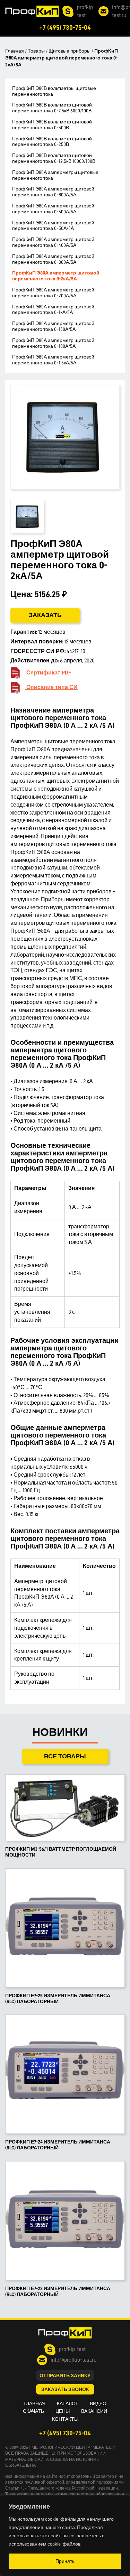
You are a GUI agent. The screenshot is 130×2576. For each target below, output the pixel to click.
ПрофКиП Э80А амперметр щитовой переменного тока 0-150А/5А (53, 326)
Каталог (68, 2403)
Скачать (33, 2411)
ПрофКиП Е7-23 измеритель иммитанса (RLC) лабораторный (58, 2291)
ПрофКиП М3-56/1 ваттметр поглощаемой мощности (61, 1852)
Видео (98, 2403)
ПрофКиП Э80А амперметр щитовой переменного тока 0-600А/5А (53, 209)
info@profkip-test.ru (73, 2360)
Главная (15, 51)
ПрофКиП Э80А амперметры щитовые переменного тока (55, 175)
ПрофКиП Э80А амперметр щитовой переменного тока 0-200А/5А (53, 293)
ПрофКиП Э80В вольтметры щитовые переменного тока (54, 91)
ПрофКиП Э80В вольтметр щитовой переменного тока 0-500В (52, 125)
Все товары (65, 1756)
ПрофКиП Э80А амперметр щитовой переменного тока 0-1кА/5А (53, 310)
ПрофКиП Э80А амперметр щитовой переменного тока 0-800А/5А (53, 192)
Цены (63, 2411)
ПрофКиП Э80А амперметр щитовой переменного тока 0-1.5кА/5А (53, 360)
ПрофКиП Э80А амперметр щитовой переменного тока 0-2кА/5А (56, 276)
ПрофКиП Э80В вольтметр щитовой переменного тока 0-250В (52, 142)
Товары (36, 51)
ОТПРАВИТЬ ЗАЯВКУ (65, 2375)
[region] (65, 2536)
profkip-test (86, 11)
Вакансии (94, 2411)
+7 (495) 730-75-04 (65, 27)
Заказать (45, 615)
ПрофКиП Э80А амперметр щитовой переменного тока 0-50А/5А (53, 226)
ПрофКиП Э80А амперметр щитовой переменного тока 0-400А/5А (53, 242)
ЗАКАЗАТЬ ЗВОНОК (65, 2389)
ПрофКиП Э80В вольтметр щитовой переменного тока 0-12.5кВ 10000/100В (54, 158)
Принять (65, 2561)
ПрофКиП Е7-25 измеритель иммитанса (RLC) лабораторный (58, 1998)
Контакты (65, 2419)
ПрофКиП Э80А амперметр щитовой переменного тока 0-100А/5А (53, 343)
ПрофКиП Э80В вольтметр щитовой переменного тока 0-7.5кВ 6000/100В (52, 108)
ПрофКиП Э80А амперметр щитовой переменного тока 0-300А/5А (53, 259)
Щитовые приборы (70, 51)
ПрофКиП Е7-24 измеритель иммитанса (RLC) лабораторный (58, 2145)
